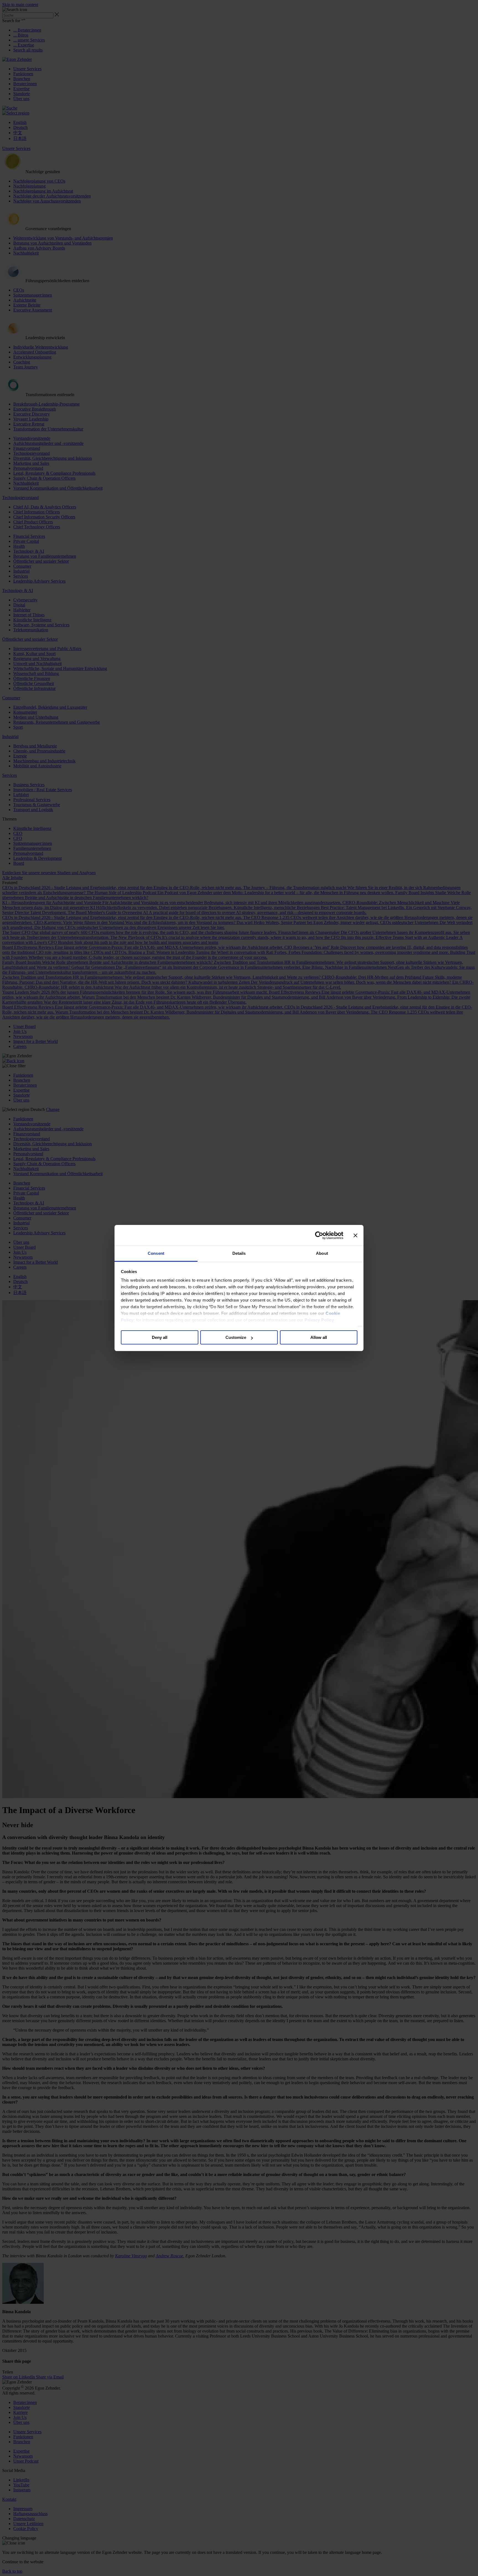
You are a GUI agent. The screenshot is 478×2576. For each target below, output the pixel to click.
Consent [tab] (156, 1253)
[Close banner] (355, 1235)
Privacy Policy (319, 1320)
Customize (236, 1338)
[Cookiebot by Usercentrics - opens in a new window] (319, 1235)
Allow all (319, 1338)
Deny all (160, 1338)
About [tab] (322, 1253)
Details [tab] (239, 1253)
